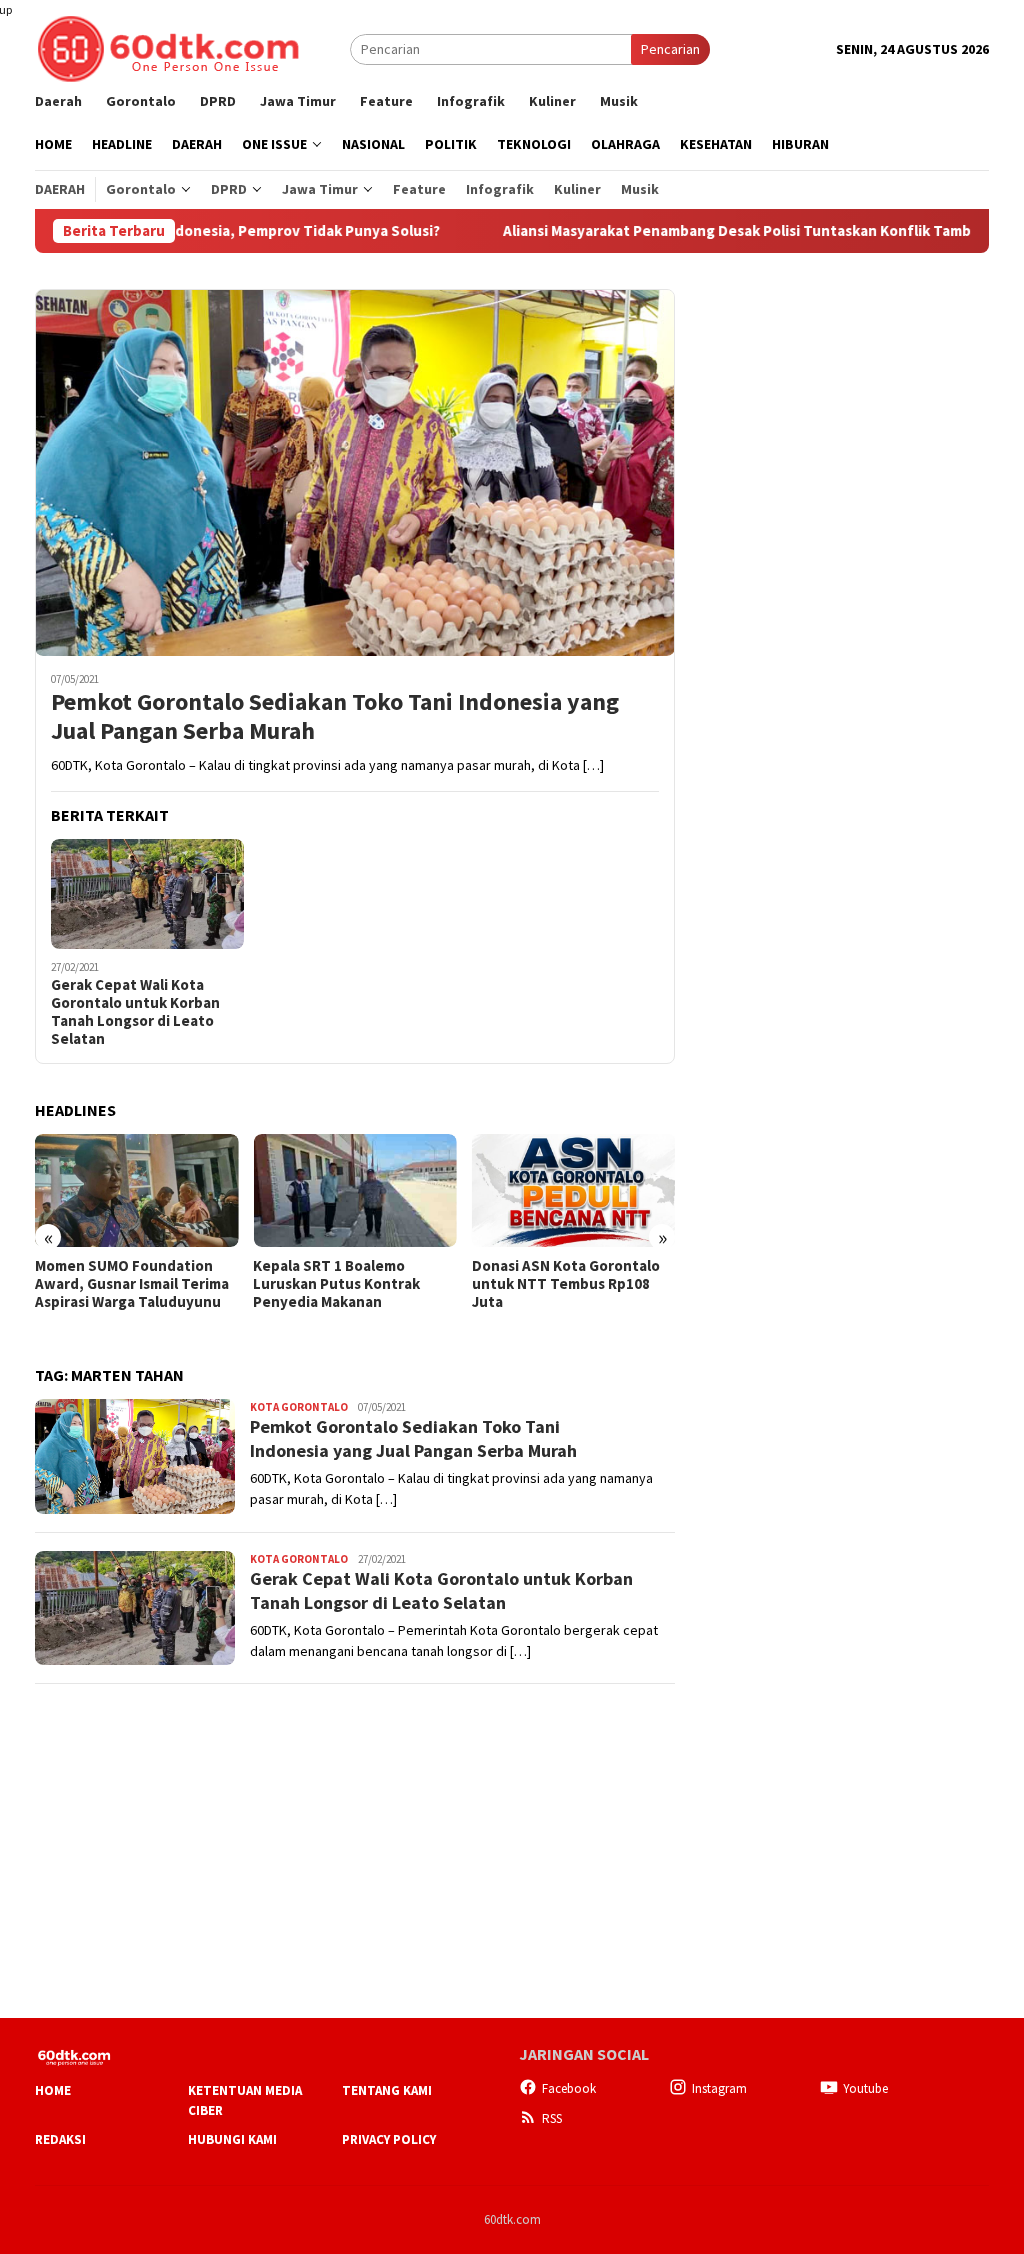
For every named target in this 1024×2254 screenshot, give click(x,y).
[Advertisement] (839, 414)
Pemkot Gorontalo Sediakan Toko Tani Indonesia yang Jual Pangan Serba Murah (335, 717)
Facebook (569, 2088)
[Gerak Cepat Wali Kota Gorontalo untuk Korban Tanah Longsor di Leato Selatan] (147, 894)
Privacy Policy (389, 2139)
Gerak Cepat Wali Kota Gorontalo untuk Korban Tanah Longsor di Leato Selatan (135, 1012)
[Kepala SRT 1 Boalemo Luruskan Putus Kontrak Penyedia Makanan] (354, 1191)
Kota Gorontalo (299, 1407)
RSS (552, 2118)
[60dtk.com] (168, 47)
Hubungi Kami (232, 2139)
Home (53, 2090)
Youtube (865, 2088)
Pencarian (670, 49)
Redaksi (60, 2139)
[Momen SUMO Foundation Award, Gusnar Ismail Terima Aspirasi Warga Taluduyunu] (136, 1191)
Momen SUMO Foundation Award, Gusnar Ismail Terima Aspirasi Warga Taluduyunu (132, 1284)
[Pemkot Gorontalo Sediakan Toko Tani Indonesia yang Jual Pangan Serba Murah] (355, 472)
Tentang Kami (387, 2090)
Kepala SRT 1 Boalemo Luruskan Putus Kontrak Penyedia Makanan (336, 1284)
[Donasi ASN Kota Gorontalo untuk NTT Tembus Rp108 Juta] (573, 1191)
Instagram (719, 2088)
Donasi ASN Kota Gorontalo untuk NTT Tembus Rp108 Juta (566, 1284)
